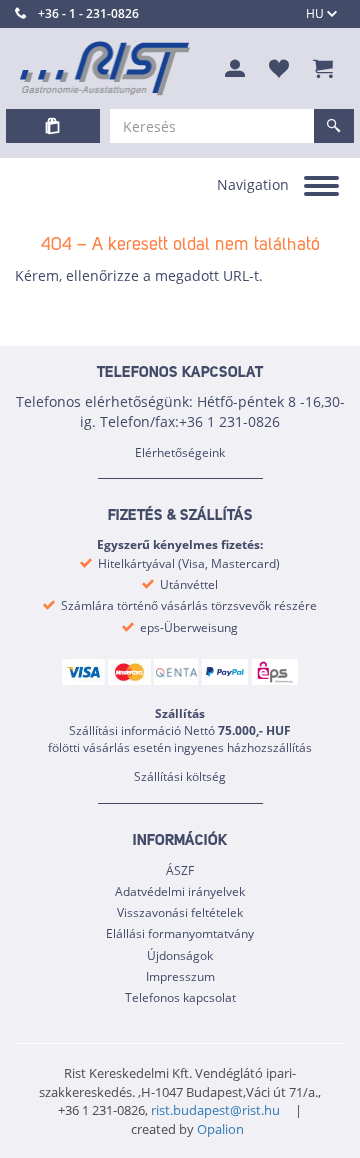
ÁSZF (180, 870)
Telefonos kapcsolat (180, 997)
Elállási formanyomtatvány (180, 933)
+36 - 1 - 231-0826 (88, 13)
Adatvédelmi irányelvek (180, 891)
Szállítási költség (180, 776)
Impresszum (180, 976)
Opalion (220, 1129)
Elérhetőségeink (180, 452)
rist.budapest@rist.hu (215, 1110)
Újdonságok (180, 955)
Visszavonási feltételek (180, 912)
